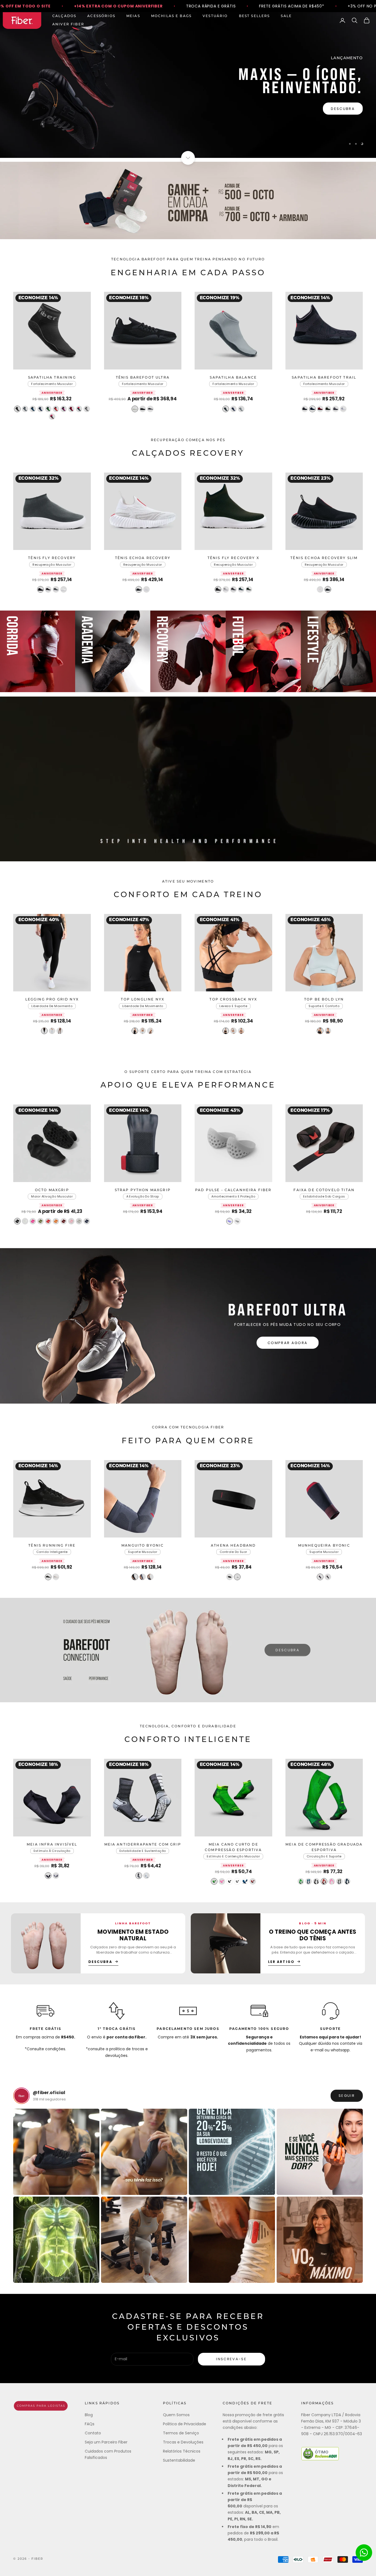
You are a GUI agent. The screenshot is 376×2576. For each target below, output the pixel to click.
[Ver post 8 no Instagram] (320, 2240)
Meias (133, 16)
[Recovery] (188, 651)
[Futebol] (263, 651)
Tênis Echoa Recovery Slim (324, 558)
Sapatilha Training (52, 378)
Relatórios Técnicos (182, 2451)
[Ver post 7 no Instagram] (232, 2240)
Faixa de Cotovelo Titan (324, 1190)
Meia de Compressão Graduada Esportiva (324, 1847)
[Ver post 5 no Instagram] (56, 2240)
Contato (93, 2433)
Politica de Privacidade (185, 2424)
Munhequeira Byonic (324, 1546)
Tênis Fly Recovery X (233, 558)
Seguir (347, 2096)
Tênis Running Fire (52, 1546)
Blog (89, 2415)
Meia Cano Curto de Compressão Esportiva (233, 1847)
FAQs (90, 2424)
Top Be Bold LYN (324, 1000)
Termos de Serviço (181, 2433)
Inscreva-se (231, 2359)
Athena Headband (233, 1546)
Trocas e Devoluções (183, 2442)
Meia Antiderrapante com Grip (143, 1845)
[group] (188, 85)
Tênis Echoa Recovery (143, 558)
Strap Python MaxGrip (143, 1190)
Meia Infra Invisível (52, 1845)
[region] (188, 85)
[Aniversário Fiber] (188, 201)
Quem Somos (176, 2415)
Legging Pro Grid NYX (52, 1000)
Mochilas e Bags (171, 16)
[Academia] (113, 651)
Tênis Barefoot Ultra (143, 378)
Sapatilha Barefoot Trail (324, 378)
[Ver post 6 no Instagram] (144, 2240)
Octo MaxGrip (52, 1190)
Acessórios (101, 16)
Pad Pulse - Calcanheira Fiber (233, 1190)
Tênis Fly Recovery (52, 558)
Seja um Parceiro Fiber (106, 2442)
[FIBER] (41, 2406)
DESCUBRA (288, 1650)
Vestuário (215, 16)
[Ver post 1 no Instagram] (56, 2152)
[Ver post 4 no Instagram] (320, 2152)
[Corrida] (38, 651)
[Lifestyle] (338, 651)
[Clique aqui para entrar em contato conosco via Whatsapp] (364, 2553)
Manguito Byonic (143, 1546)
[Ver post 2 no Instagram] (144, 2152)
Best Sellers (254, 16)
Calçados (64, 16)
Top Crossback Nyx (233, 1000)
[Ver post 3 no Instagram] (232, 2152)
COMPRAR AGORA (288, 1343)
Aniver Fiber (68, 25)
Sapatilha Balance (233, 378)
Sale (286, 16)
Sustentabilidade (179, 2460)
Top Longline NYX (143, 1000)
